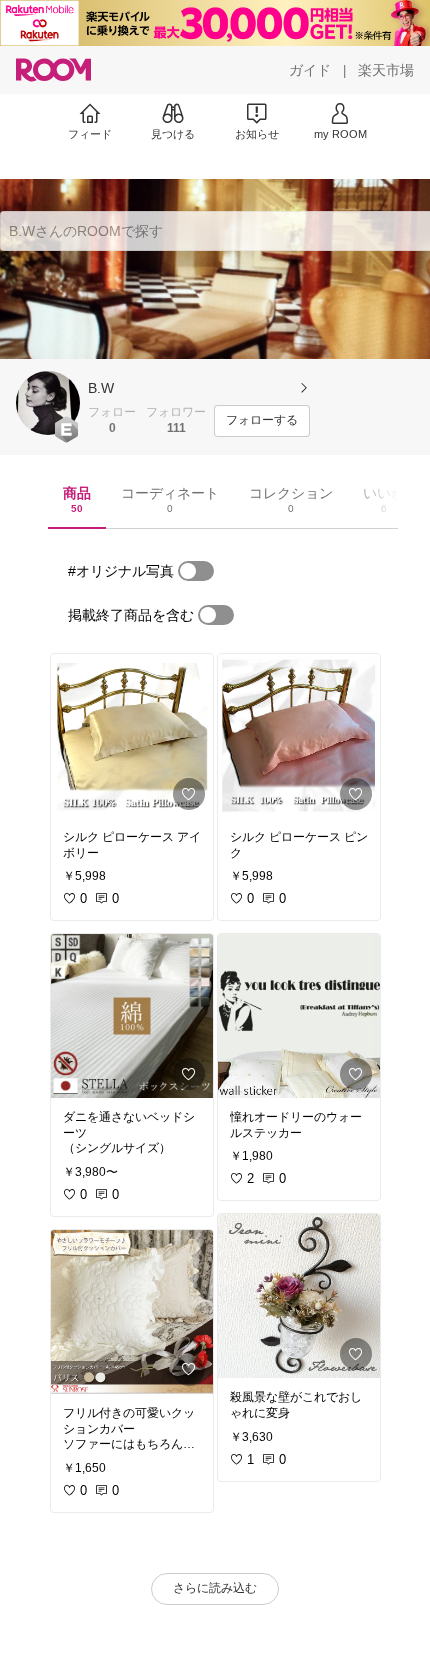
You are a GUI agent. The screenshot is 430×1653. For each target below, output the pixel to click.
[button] (48, 403)
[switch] (196, 571)
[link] (132, 736)
